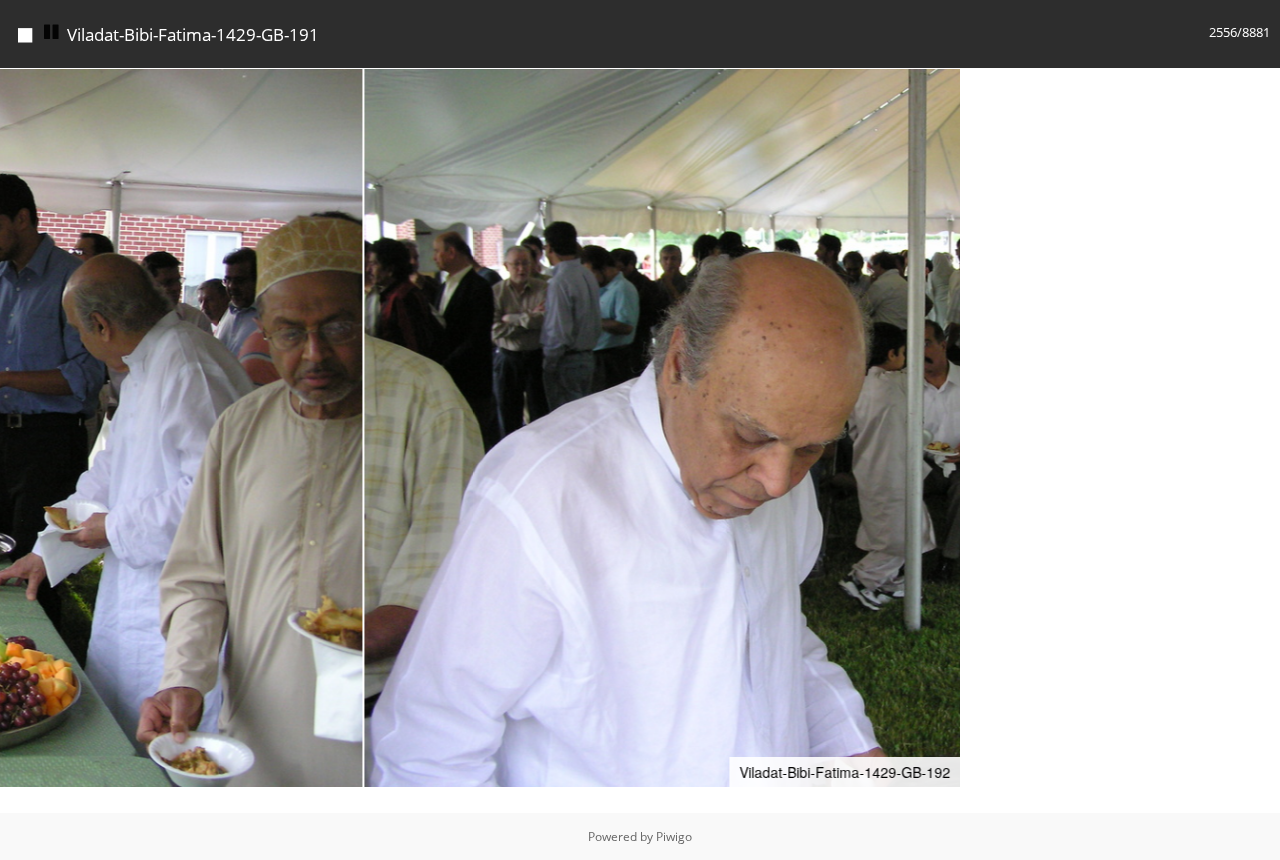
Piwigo (674, 836)
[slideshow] (52, 32)
